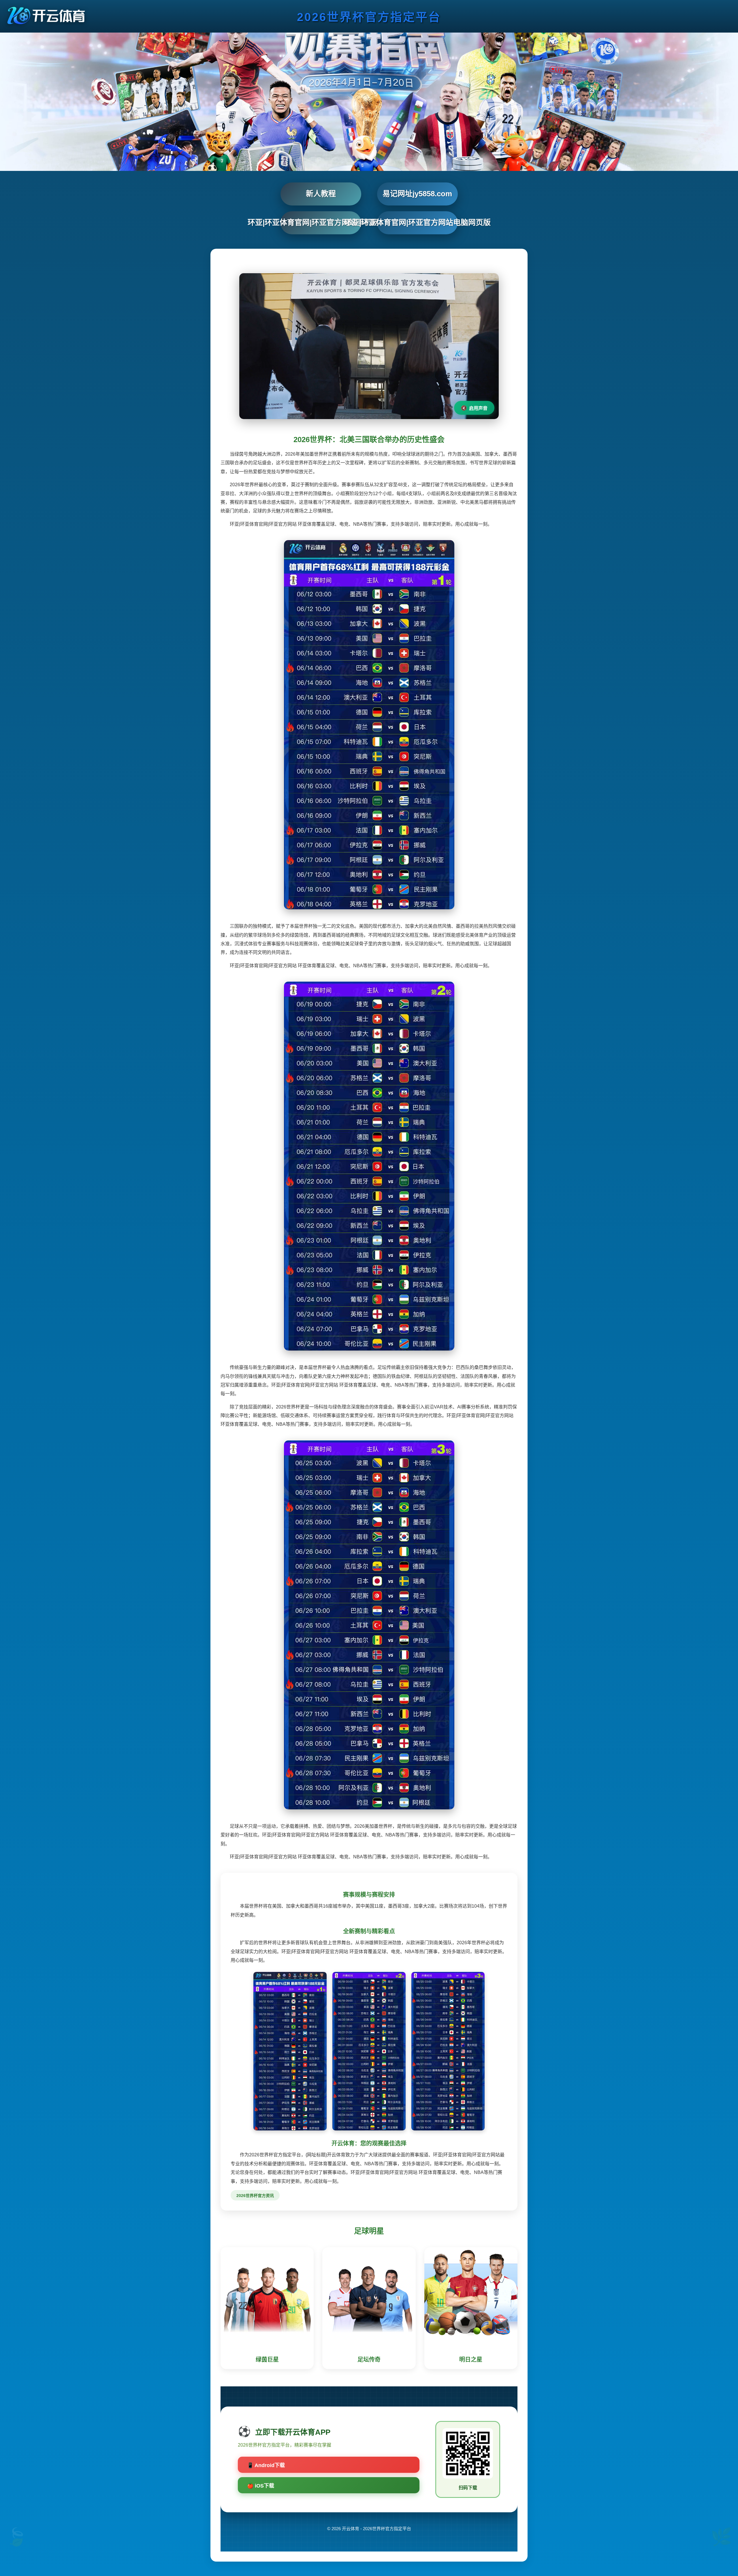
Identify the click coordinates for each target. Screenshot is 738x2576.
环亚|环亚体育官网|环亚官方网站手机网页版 (321, 222)
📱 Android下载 (266, 2465)
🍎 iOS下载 (261, 2486)
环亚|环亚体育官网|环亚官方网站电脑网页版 (417, 222)
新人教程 (321, 194)
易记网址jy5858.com (417, 194)
